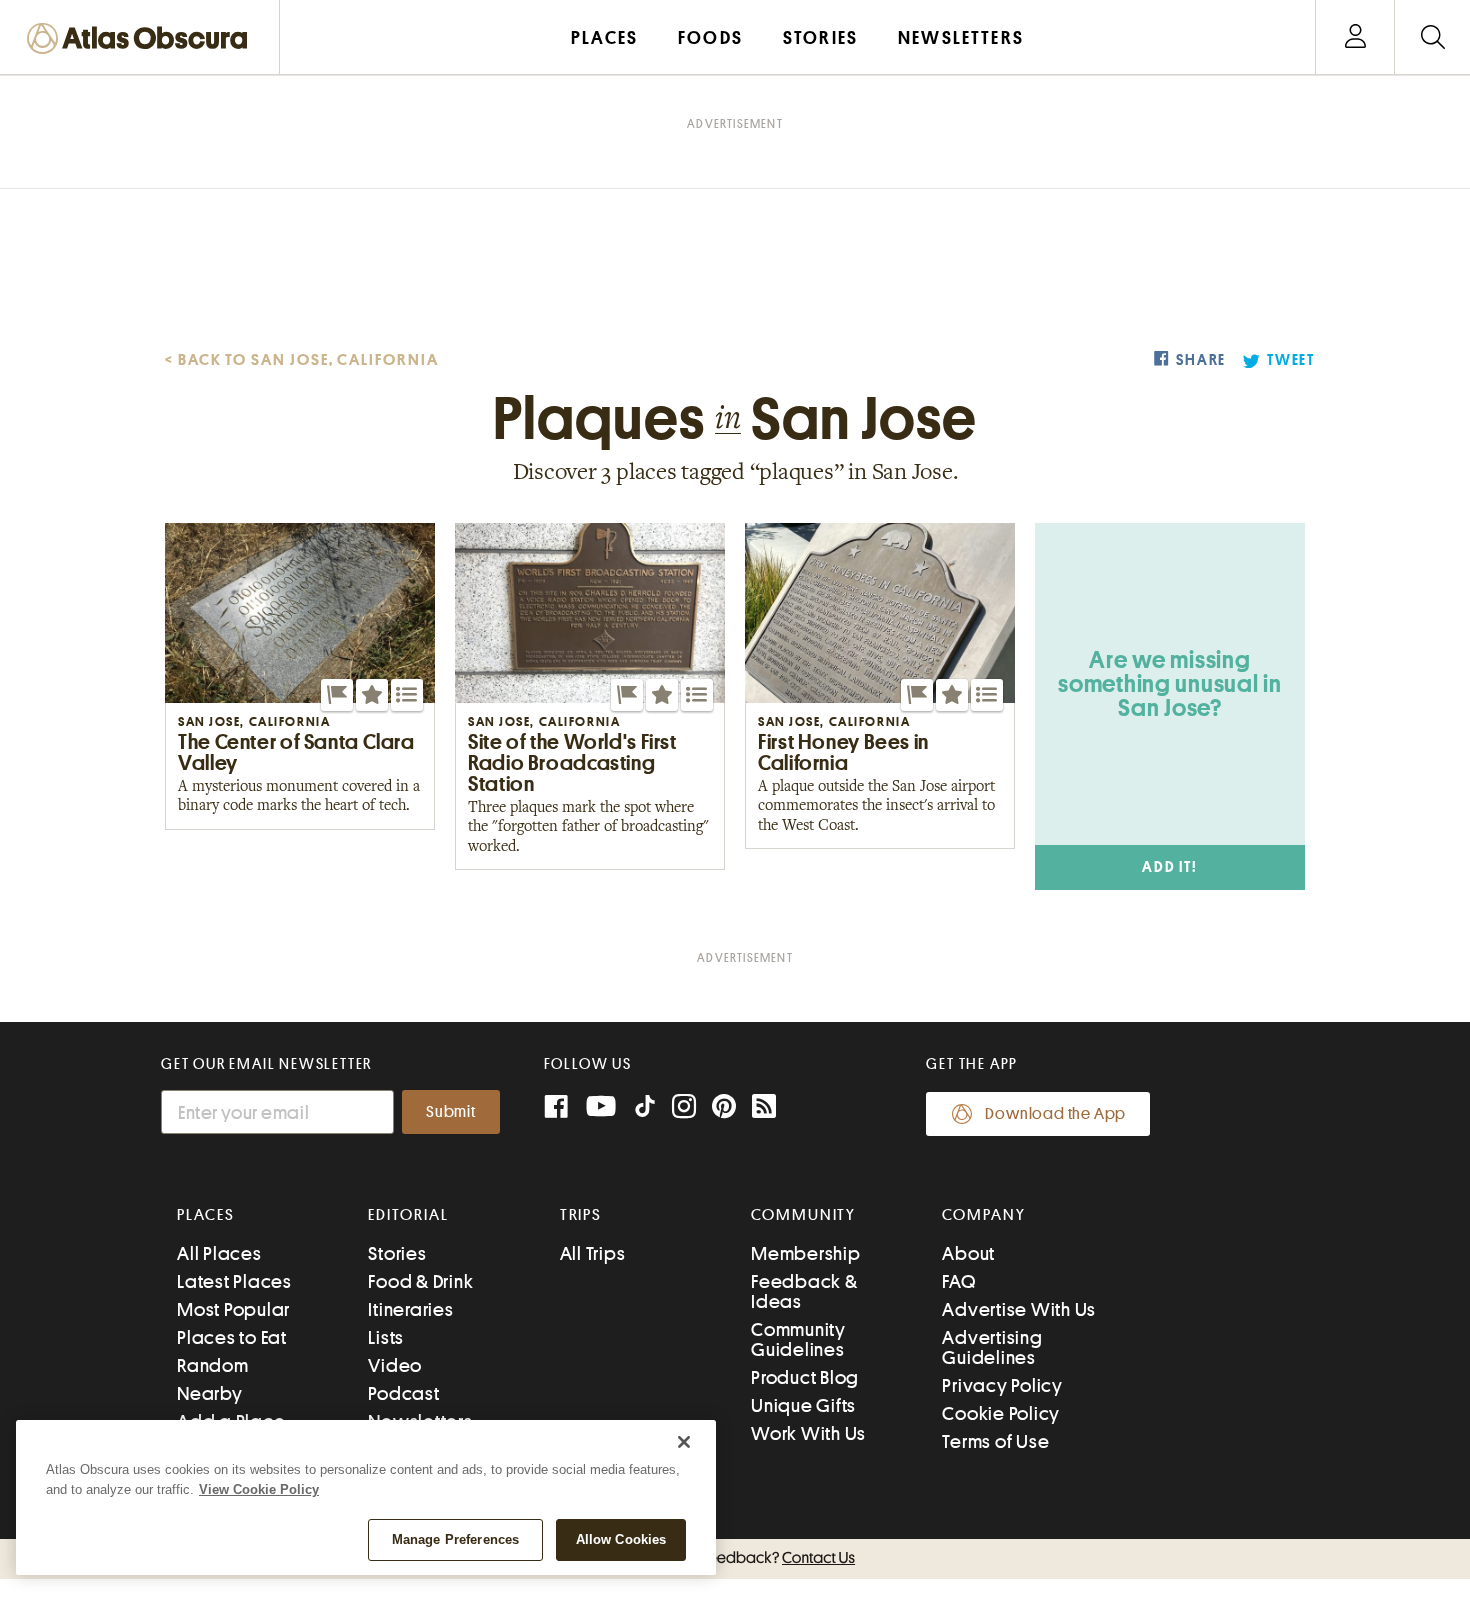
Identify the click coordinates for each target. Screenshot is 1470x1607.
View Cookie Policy (259, 1489)
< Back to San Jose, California (302, 360)
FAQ (958, 1281)
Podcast (403, 1393)
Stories (397, 1253)
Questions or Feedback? (735, 1558)
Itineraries (410, 1309)
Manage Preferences (455, 1539)
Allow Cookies (621, 1539)
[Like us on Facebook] (556, 1108)
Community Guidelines (798, 1339)
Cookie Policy (1001, 1413)
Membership (806, 1253)
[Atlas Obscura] (142, 39)
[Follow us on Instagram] (684, 1108)
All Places (219, 1253)
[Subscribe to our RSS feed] (764, 1108)
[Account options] (1355, 37)
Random (213, 1365)
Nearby (210, 1393)
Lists (386, 1337)
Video (395, 1365)
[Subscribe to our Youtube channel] (601, 1108)
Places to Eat (232, 1337)
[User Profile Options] (1355, 37)
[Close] (684, 1442)
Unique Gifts (803, 1405)
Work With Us (808, 1433)
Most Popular (233, 1309)
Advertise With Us (1019, 1309)
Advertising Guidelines (992, 1347)
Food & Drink (420, 1281)
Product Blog (805, 1377)
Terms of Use (995, 1441)
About (968, 1253)
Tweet (1291, 360)
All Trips (593, 1253)
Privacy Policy (1002, 1385)
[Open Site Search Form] (1432, 37)
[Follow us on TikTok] (645, 1110)
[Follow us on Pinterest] (724, 1108)
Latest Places (234, 1281)
